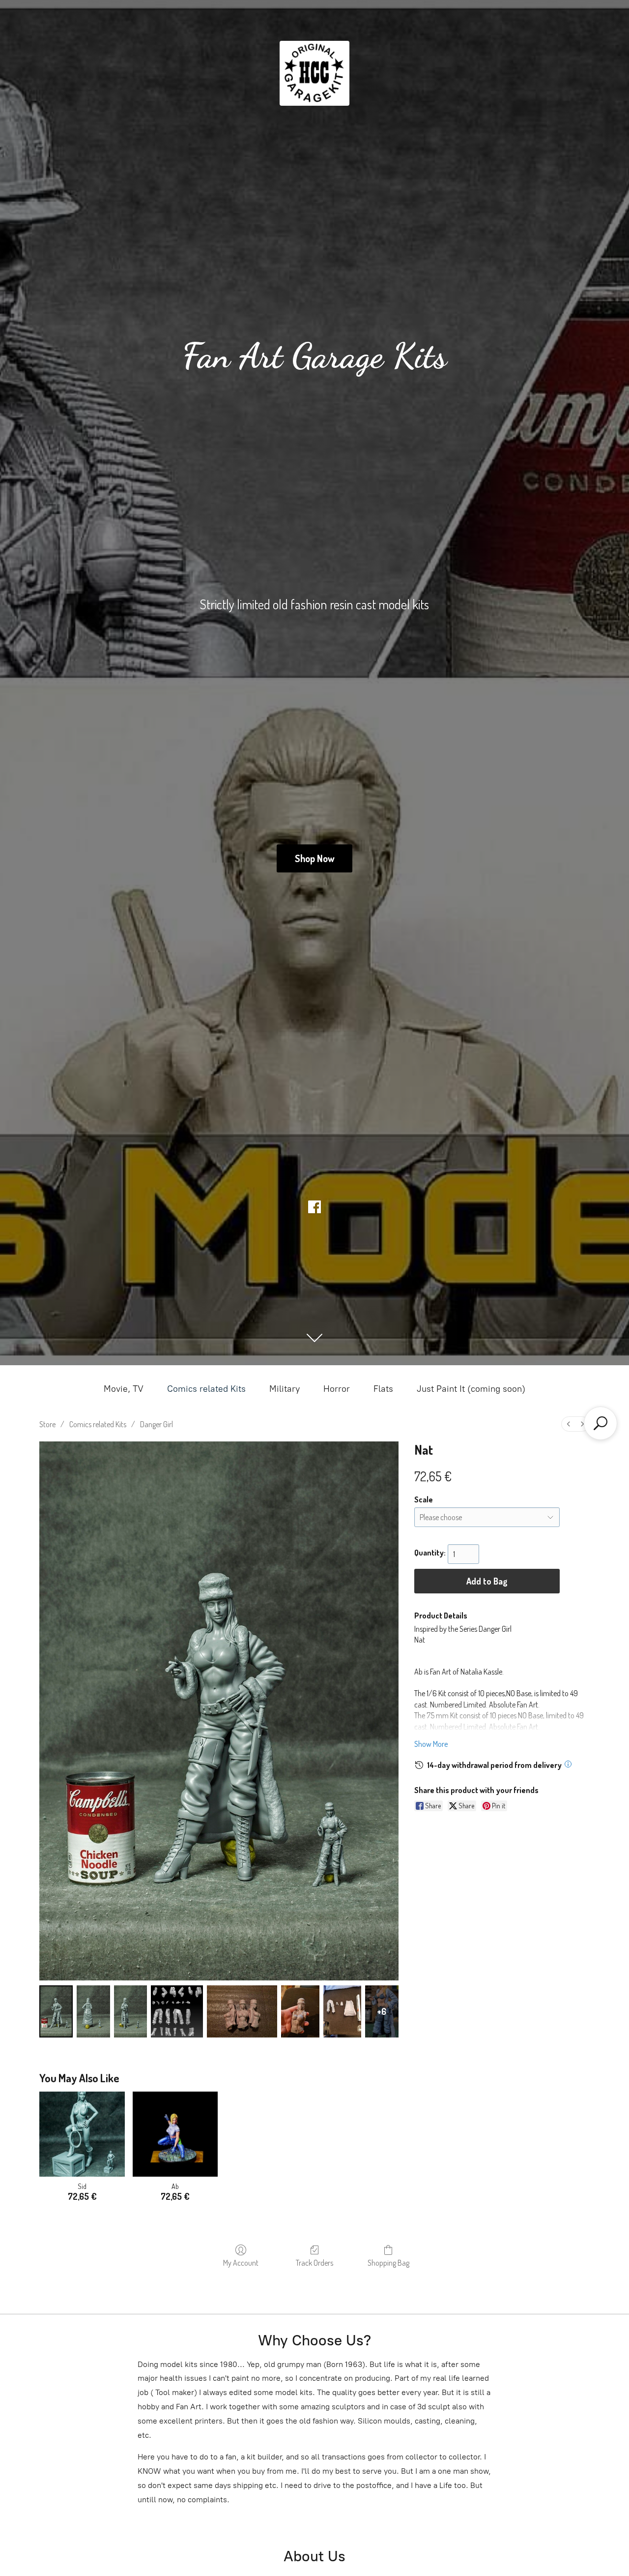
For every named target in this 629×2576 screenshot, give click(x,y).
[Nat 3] (177, 2011)
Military (285, 1389)
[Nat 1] (93, 2011)
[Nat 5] (300, 2011)
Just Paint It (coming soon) (471, 1389)
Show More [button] (431, 1744)
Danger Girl (157, 1424)
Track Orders (314, 2263)
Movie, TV (124, 1389)
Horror (337, 1389)
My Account (241, 2263)
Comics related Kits (206, 1389)
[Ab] (175, 2134)
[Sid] (82, 2134)
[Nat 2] (131, 2011)
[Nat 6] (342, 2011)
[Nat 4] (242, 2011)
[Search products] (600, 1423)
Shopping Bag (388, 2263)
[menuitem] (569, 1424)
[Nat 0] (56, 2011)
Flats (383, 1389)
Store (47, 1424)
